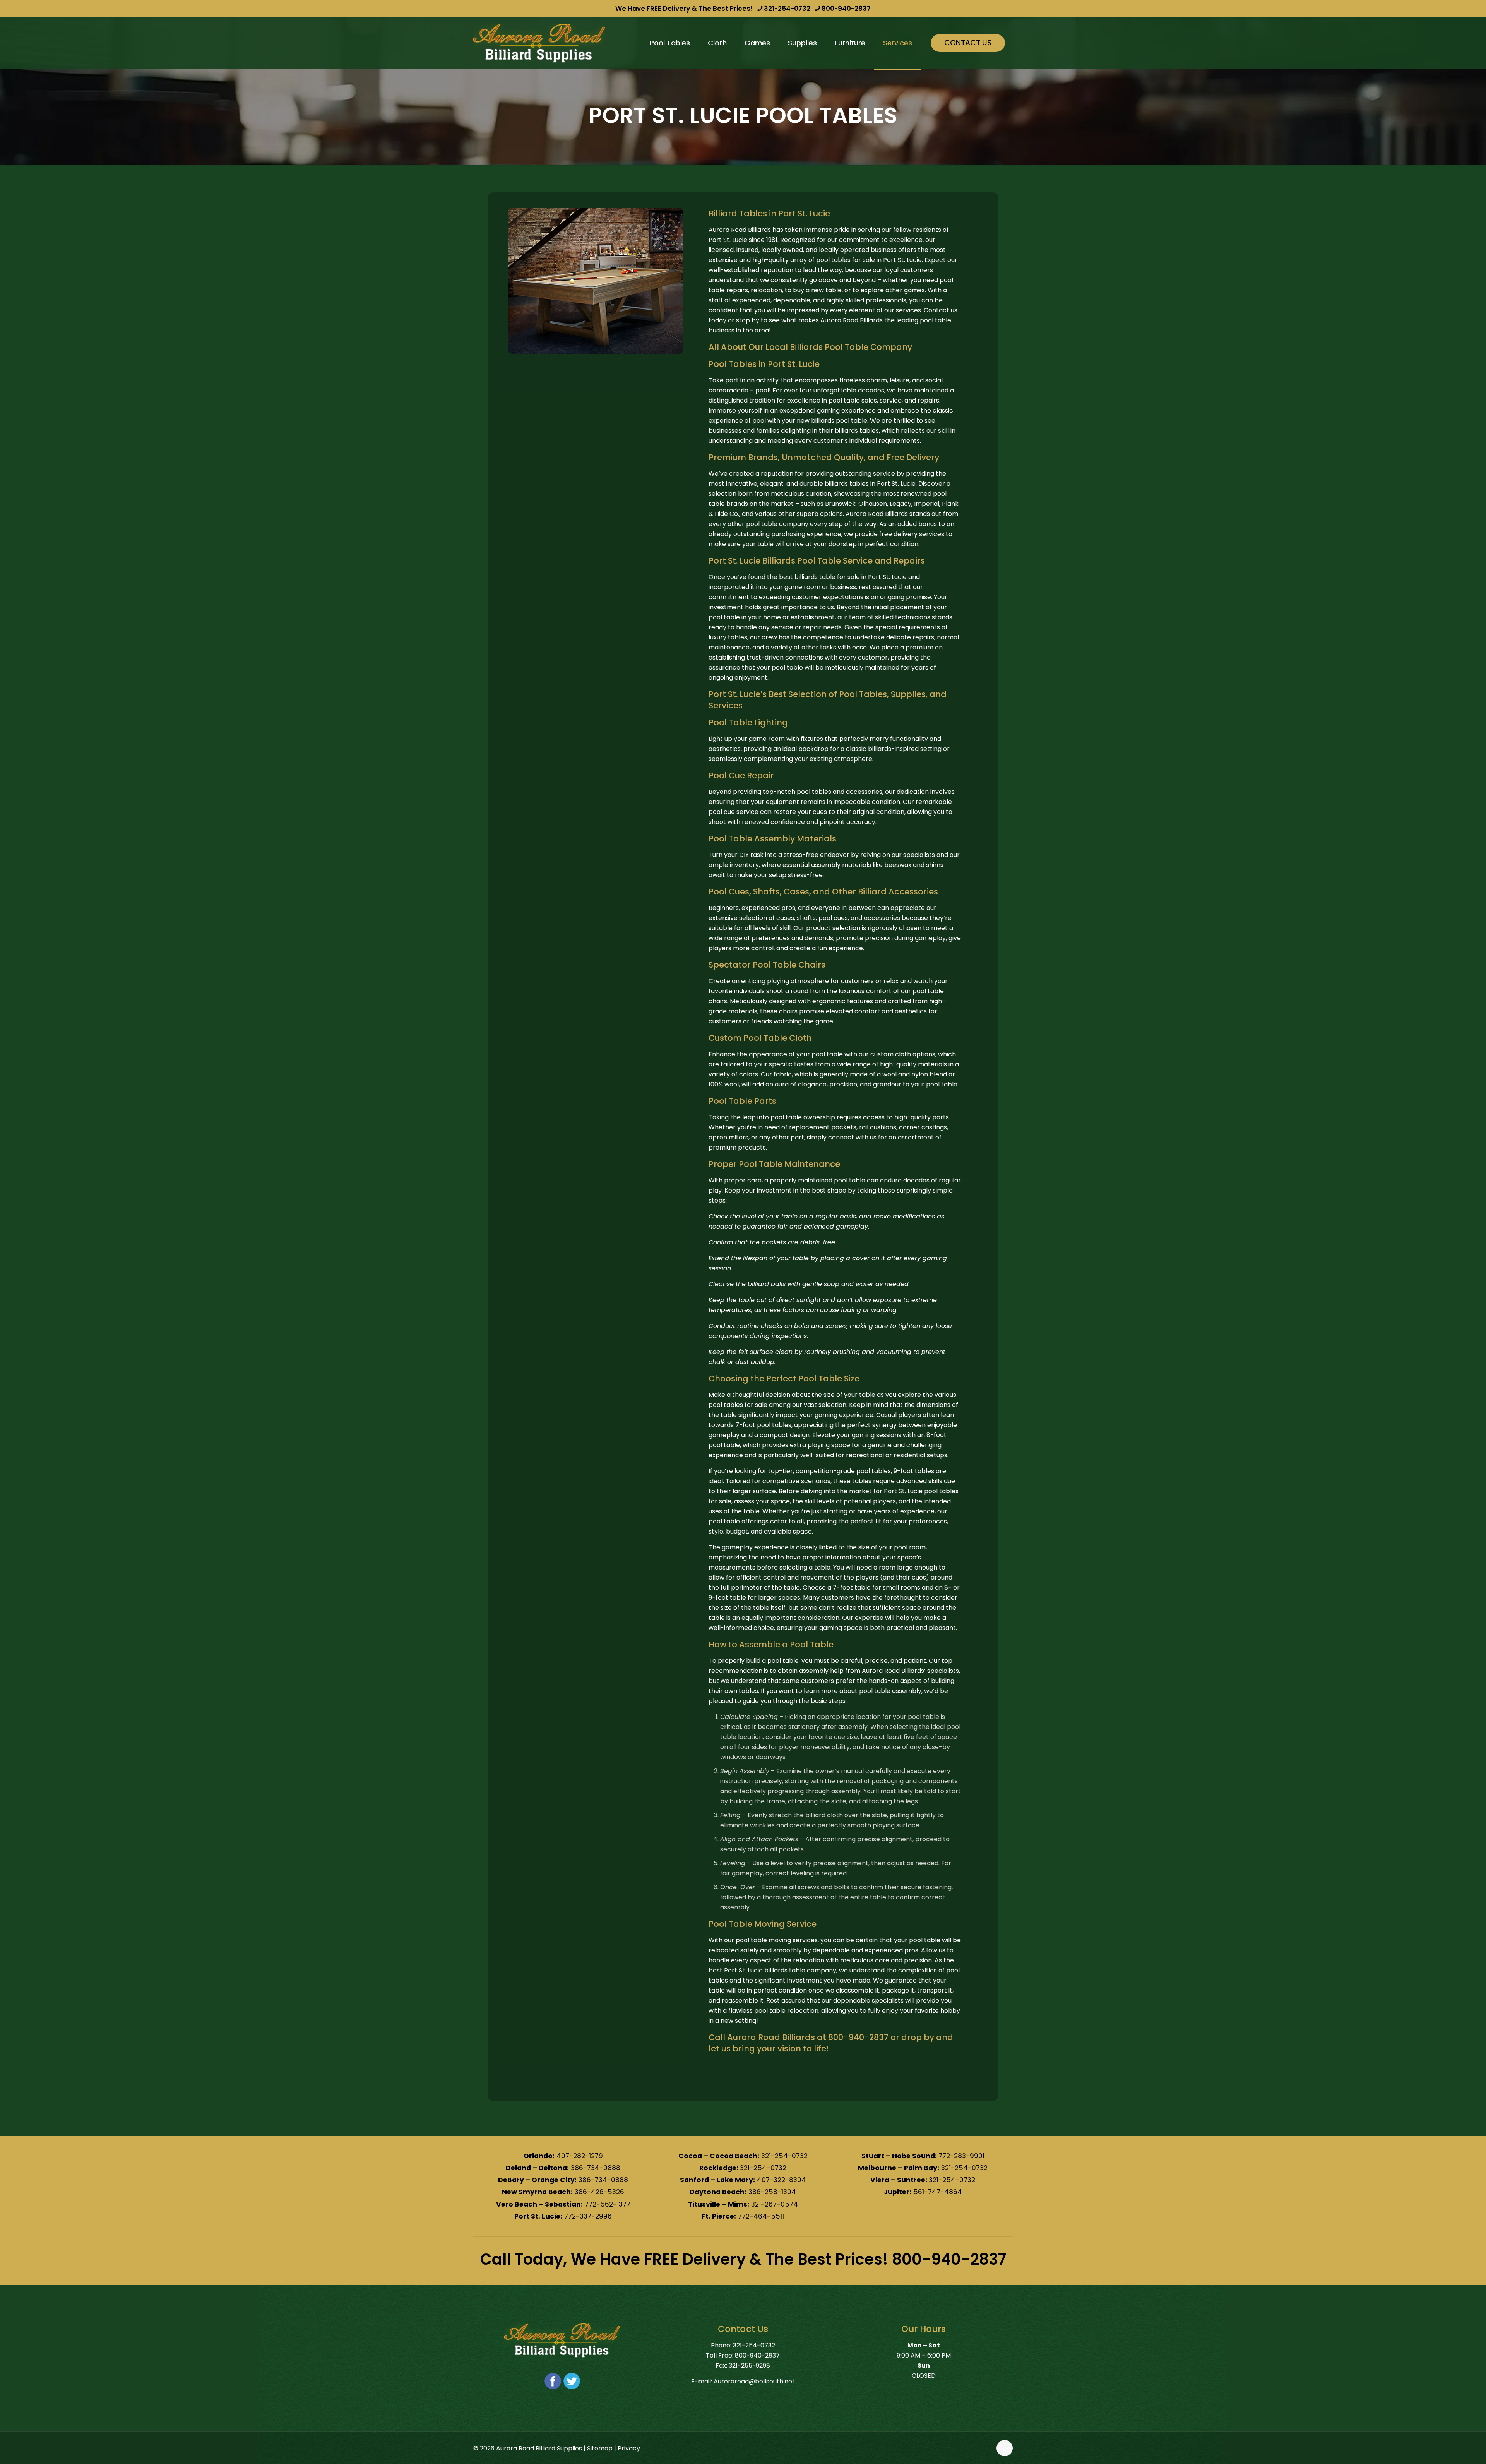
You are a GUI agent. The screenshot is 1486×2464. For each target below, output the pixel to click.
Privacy (629, 2448)
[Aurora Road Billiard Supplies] (539, 43)
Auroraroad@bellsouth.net (754, 2381)
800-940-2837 (846, 9)
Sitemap (600, 2448)
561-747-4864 (938, 2192)
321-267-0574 (775, 2204)
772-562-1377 (608, 2204)
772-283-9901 (961, 2156)
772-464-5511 (761, 2216)
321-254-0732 (787, 9)
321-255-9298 (749, 2365)
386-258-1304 (772, 2192)
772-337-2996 (588, 2216)
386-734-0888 (596, 2168)
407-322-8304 (782, 2180)
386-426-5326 (599, 2192)
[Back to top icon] (1005, 2448)
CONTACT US (968, 43)
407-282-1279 (580, 2156)
